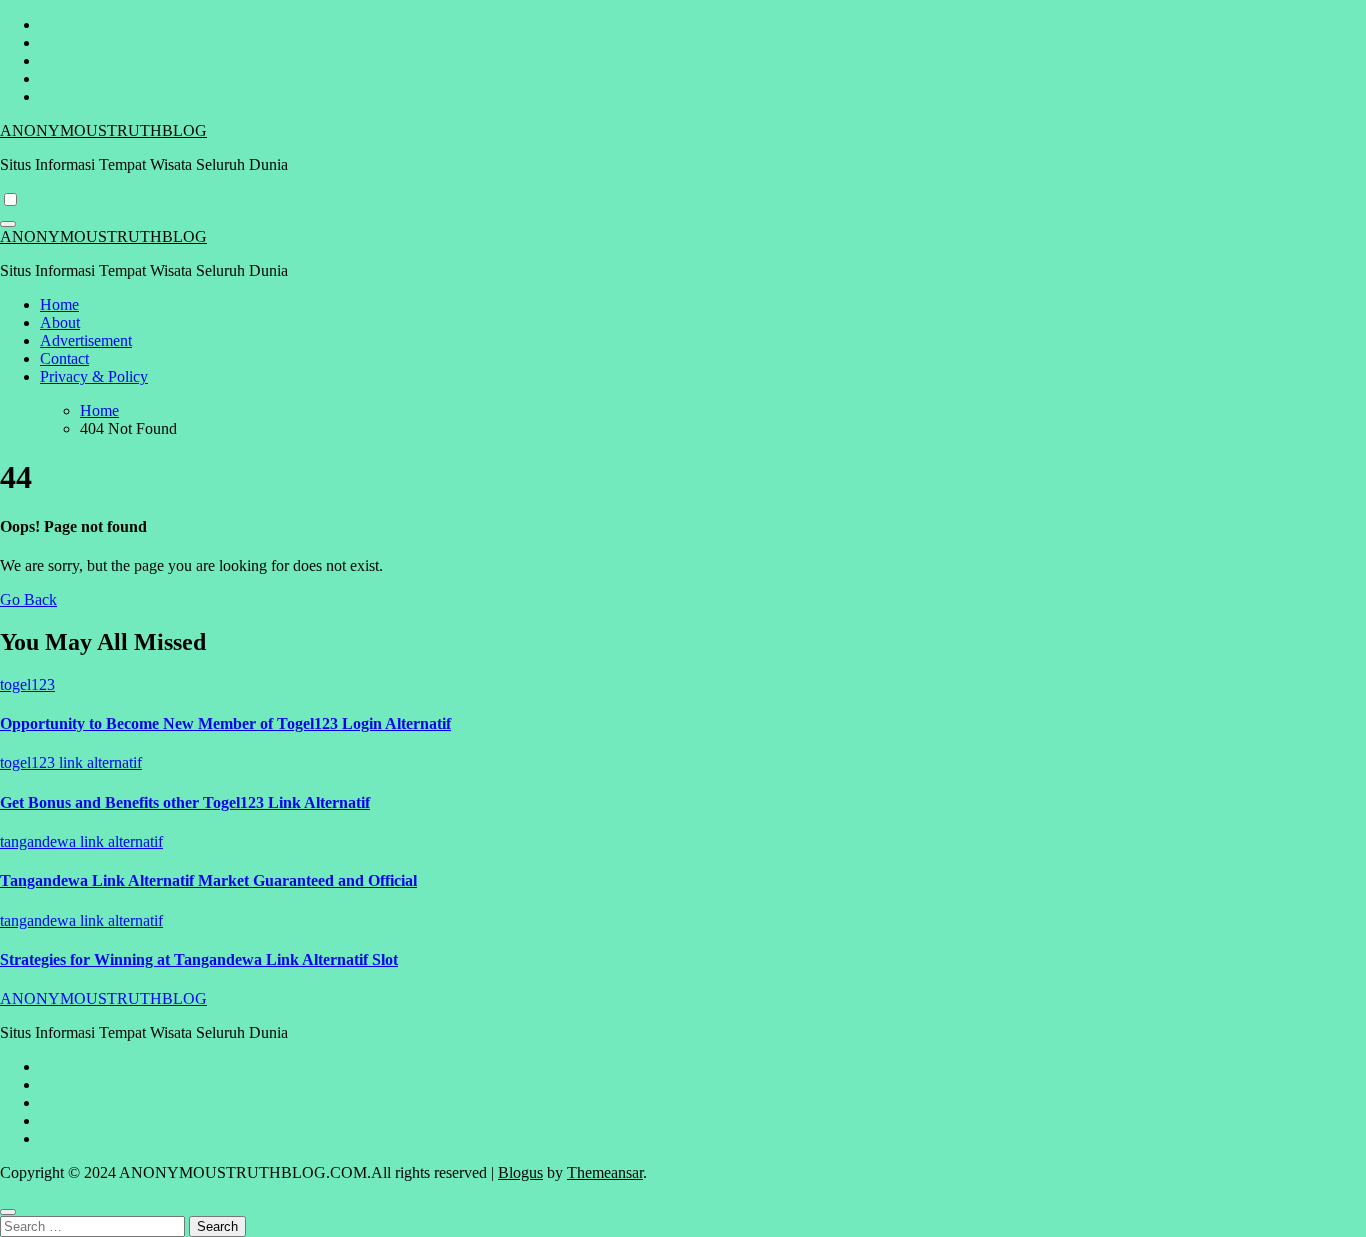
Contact (64, 358)
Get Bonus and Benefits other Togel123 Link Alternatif (185, 802)
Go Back (28, 599)
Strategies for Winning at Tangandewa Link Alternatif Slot (199, 959)
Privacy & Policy (94, 376)
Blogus (520, 1172)
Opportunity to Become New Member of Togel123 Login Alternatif (225, 723)
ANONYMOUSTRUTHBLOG (103, 130)
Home (59, 304)
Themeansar (605, 1172)
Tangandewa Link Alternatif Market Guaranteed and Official (208, 880)
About (60, 322)
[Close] (8, 1212)
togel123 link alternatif (71, 762)
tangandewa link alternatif (81, 841)
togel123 (27, 684)
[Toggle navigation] (8, 224)
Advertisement (86, 340)
